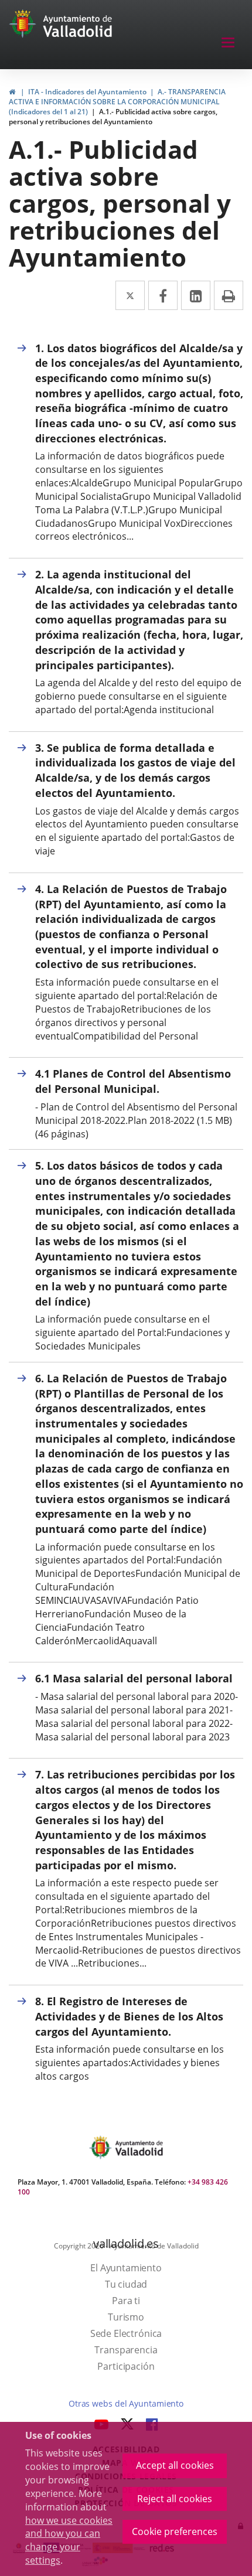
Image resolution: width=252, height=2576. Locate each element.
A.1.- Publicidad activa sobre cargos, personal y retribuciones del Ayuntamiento (113, 117)
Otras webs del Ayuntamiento (126, 2403)
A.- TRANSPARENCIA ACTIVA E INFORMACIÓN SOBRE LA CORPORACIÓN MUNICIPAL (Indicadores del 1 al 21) (117, 102)
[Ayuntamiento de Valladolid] (24, 26)
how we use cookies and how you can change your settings (69, 2541)
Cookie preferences (175, 2531)
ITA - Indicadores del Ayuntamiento (87, 92)
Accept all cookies (175, 2465)
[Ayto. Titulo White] (78, 26)
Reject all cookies (175, 2499)
